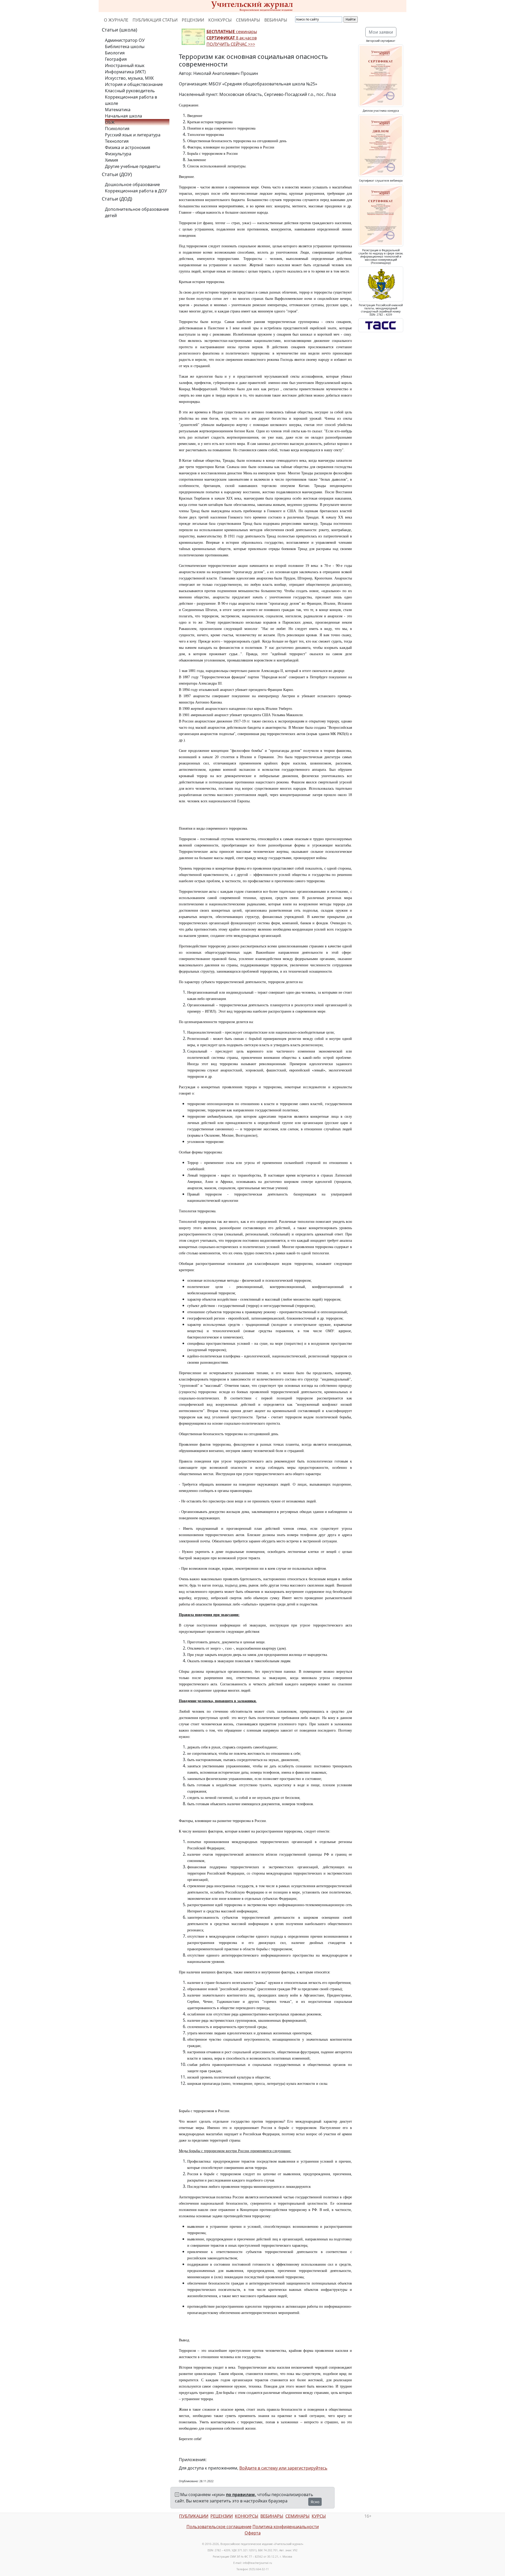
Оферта (253, 2533)
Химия (112, 160)
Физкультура (118, 154)
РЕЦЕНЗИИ (193, 20)
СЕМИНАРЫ (248, 20)
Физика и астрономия (128, 147)
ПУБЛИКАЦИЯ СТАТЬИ (155, 20)
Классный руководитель (130, 91)
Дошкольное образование (132, 184)
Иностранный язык (125, 65)
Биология (115, 53)
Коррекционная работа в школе (131, 100)
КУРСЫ (319, 2516)
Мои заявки (381, 32)
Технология (117, 141)
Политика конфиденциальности (286, 2527)
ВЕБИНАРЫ (276, 20)
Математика (118, 110)
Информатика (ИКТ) (125, 72)
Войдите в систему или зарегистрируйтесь (283, 2468)
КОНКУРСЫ (220, 20)
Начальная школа (123, 116)
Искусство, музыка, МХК (129, 78)
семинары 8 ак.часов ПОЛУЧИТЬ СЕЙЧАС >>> (232, 38)
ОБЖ (110, 122)
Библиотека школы (125, 47)
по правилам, (241, 2495)
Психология (117, 129)
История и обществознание (134, 84)
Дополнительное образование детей (137, 212)
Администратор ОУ (125, 40)
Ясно (315, 2502)
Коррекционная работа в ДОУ (136, 191)
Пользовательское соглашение (219, 2527)
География (116, 59)
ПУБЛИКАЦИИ (194, 2516)
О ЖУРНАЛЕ (116, 20)
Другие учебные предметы (133, 166)
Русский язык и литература (133, 135)
